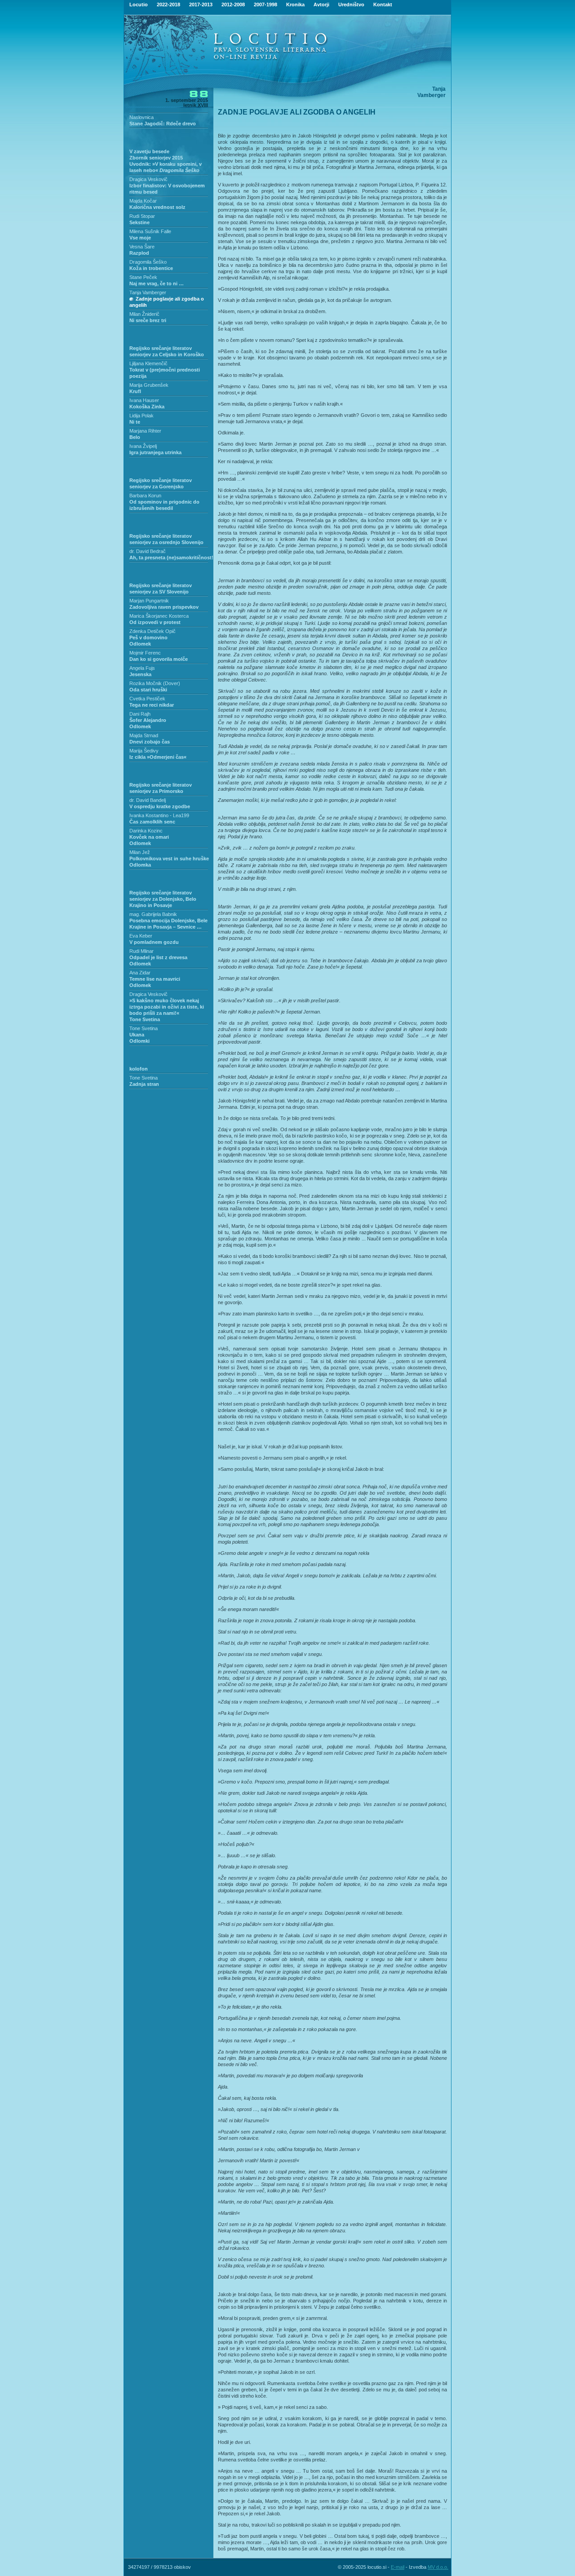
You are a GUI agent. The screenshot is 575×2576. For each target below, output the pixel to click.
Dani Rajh (140, 714)
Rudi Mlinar (142, 951)
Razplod (139, 253)
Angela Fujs (142, 668)
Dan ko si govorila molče (159, 659)
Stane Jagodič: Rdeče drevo (163, 124)
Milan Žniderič (144, 314)
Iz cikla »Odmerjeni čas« (158, 757)
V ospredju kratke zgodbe (160, 806)
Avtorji (321, 4)
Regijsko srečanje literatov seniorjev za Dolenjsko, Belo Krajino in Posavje (163, 899)
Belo (135, 437)
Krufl (135, 391)
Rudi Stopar (142, 216)
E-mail (398, 2567)
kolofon (139, 1069)
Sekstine (139, 222)
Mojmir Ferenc (145, 653)
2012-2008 (233, 4)
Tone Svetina (144, 1028)
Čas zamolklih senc (152, 822)
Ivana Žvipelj (143, 446)
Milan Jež (140, 852)
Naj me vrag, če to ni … (157, 283)
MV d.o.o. (438, 2567)
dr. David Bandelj (148, 800)
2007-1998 (265, 4)
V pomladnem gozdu (154, 942)
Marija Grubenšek (149, 385)
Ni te (135, 422)
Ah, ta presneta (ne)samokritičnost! (171, 558)
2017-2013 (201, 4)
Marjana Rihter (145, 431)
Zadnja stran (144, 1084)
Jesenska (140, 674)
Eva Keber (141, 936)
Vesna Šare (142, 247)
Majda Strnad (144, 735)
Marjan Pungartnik (149, 601)
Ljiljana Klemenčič (148, 363)
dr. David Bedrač (148, 551)
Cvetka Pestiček (147, 699)
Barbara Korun (145, 496)
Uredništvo (351, 4)
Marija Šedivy (144, 751)
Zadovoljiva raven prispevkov (164, 607)
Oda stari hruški (148, 690)
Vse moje (140, 238)
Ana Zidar (140, 973)
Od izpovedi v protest (155, 622)
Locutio (139, 4)
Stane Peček (143, 277)
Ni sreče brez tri (148, 320)
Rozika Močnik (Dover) (155, 683)
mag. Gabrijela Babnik (153, 914)
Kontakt (383, 4)
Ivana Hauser (144, 400)
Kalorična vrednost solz (157, 207)
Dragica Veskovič (148, 179)
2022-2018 (168, 4)
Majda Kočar (143, 201)
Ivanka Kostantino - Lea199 (159, 815)
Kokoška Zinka (147, 407)
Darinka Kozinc (146, 831)
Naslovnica (142, 117)
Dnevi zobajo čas (150, 742)
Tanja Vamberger (148, 292)
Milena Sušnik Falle (150, 231)
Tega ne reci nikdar (152, 705)
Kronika (295, 4)
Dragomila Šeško (148, 262)
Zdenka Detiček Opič (153, 631)
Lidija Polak (142, 416)
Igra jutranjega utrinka (155, 452)
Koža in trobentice (151, 268)
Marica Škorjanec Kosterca (159, 616)
